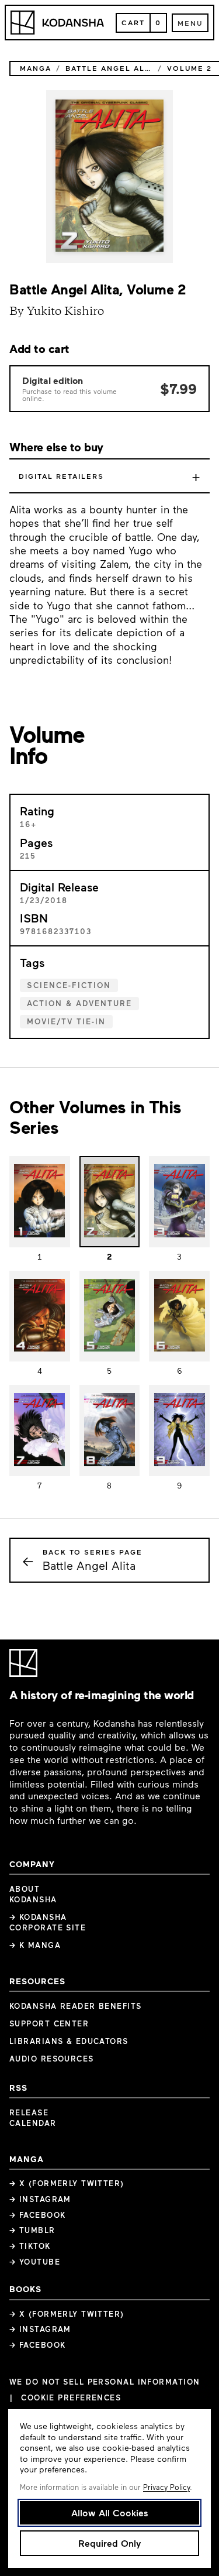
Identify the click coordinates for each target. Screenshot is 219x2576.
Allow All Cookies (110, 2512)
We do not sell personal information (105, 2382)
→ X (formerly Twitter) (67, 2183)
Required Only (109, 2543)
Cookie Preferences (71, 2398)
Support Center (49, 2023)
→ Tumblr (32, 2230)
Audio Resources (52, 2059)
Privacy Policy (166, 2487)
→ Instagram (40, 2199)
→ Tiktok (30, 2246)
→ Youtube (35, 2262)
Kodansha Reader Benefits (76, 2006)
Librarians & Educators (69, 2041)
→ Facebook (37, 2215)
